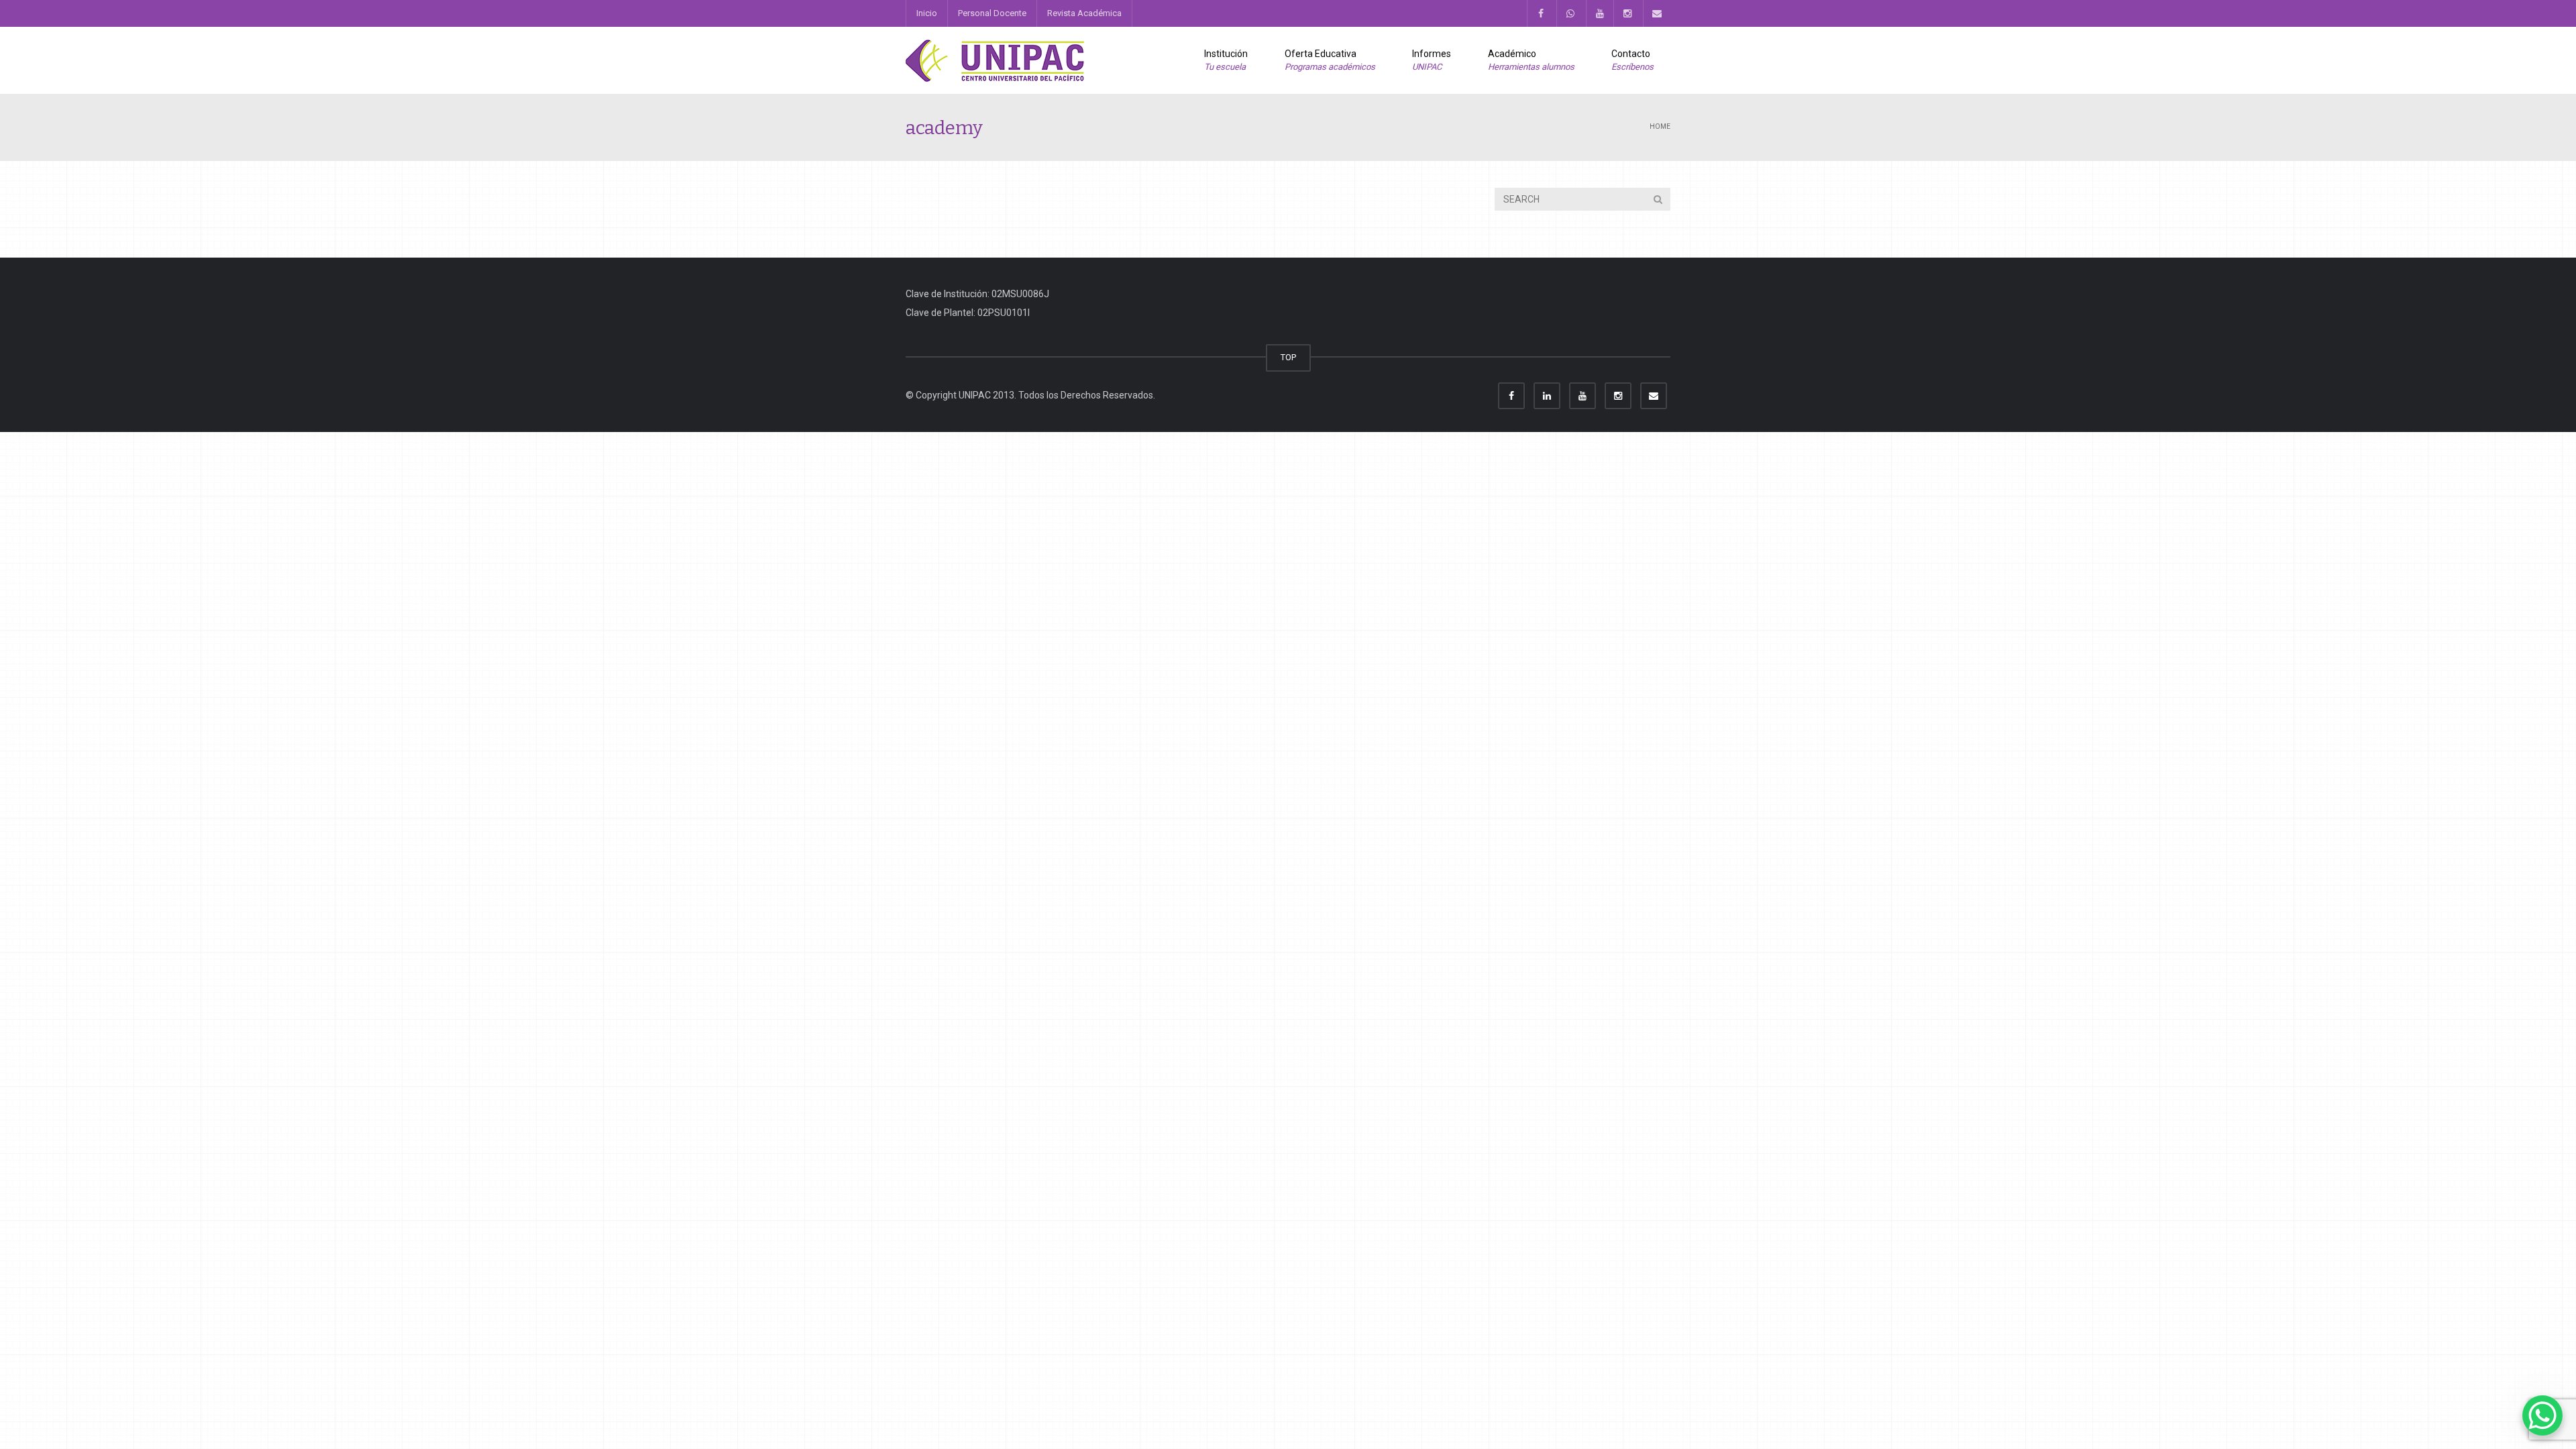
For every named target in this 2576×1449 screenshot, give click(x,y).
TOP (1288, 357)
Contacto (1632, 60)
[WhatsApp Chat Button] (2542, 1415)
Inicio (927, 13)
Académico (1531, 60)
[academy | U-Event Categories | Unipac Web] (996, 60)
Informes (1432, 60)
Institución (1226, 60)
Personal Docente (992, 13)
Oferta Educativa (1330, 60)
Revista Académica (1084, 13)
